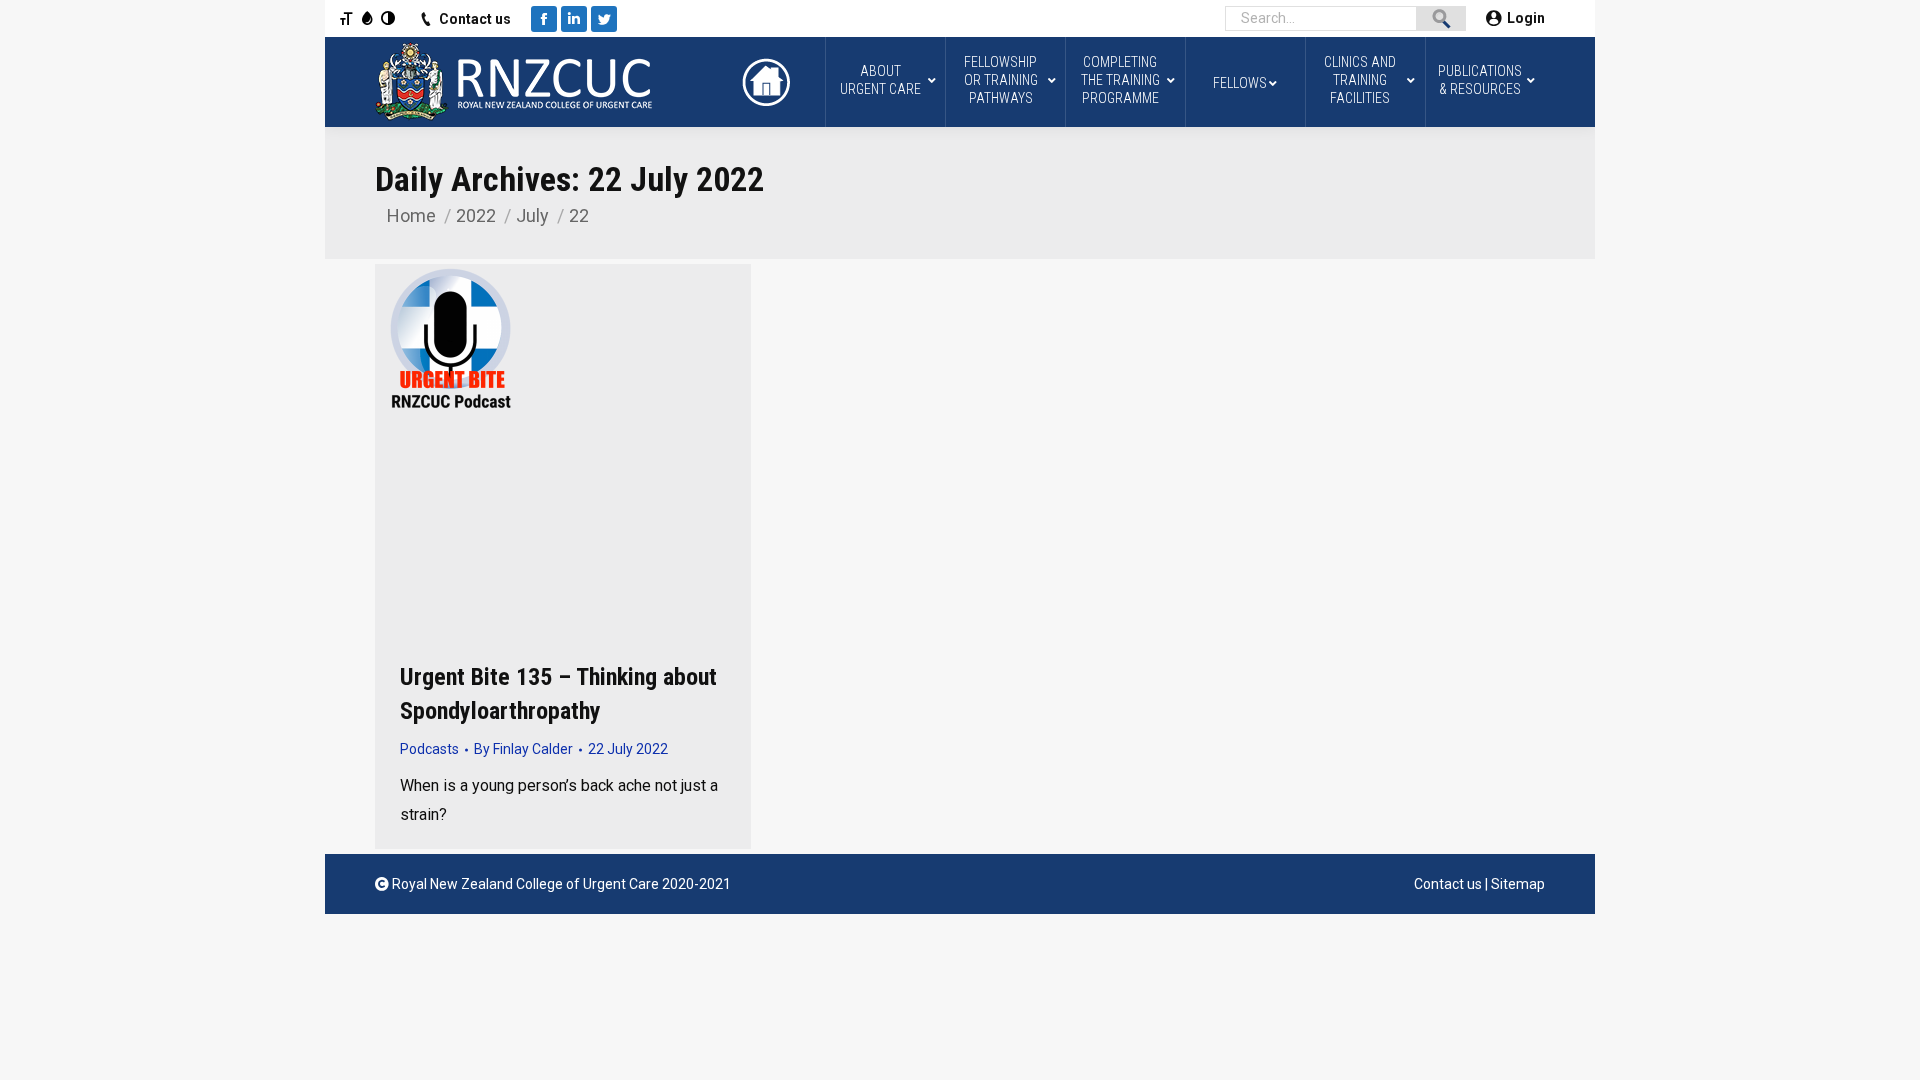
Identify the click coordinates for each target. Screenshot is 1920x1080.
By (523, 749)
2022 (476, 215)
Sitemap (1518, 884)
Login (1526, 18)
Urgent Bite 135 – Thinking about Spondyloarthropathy (558, 694)
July (532, 215)
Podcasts (429, 749)
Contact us (475, 19)
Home (411, 215)
